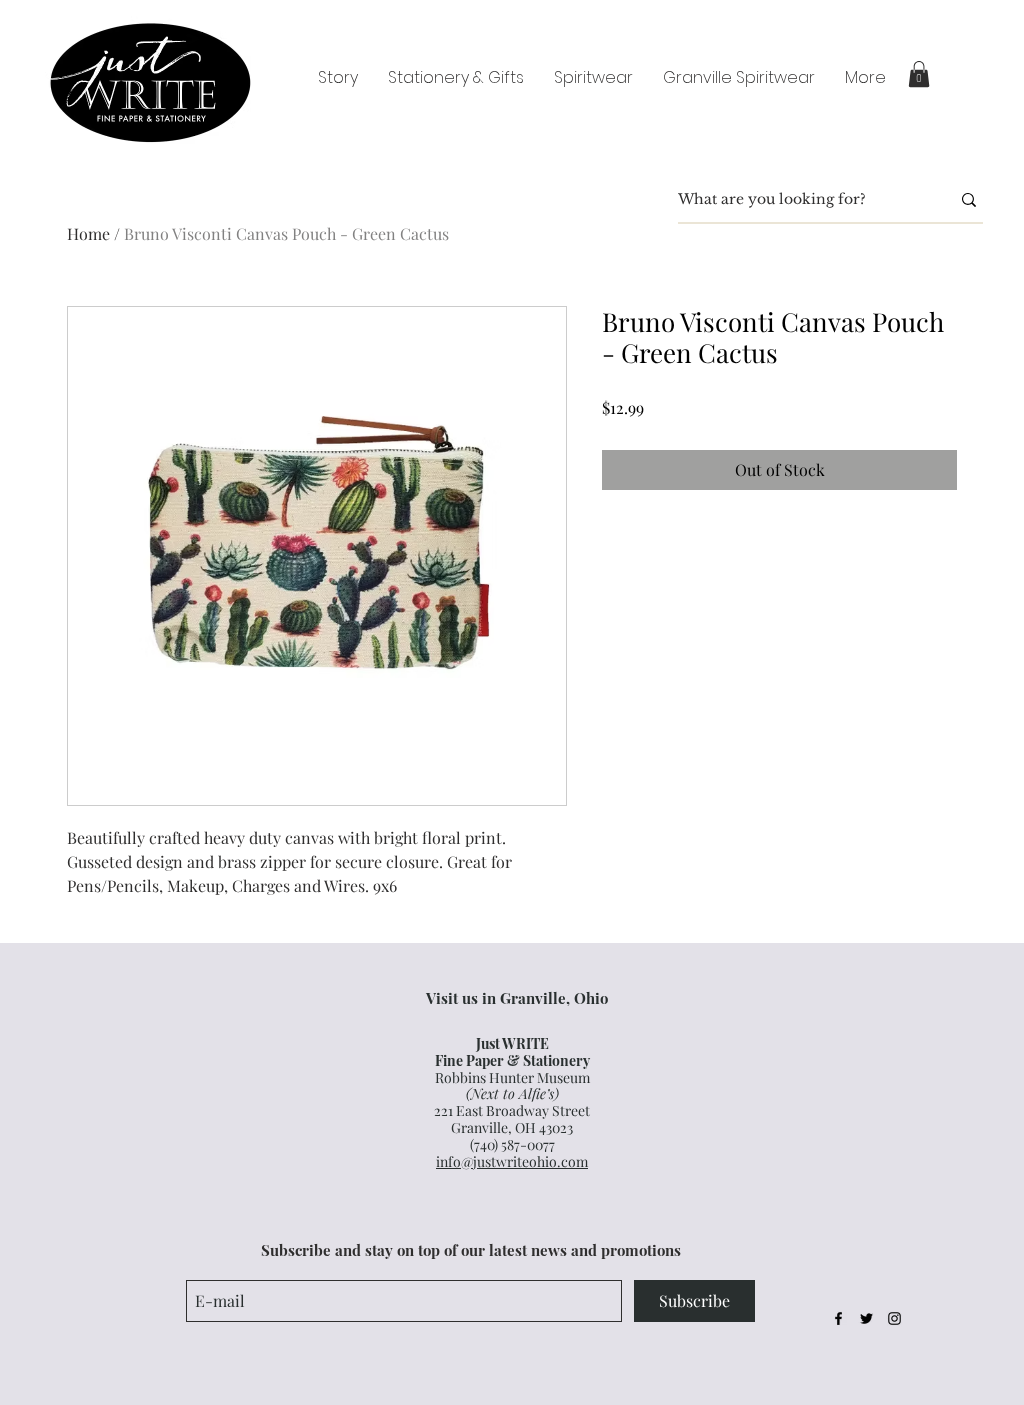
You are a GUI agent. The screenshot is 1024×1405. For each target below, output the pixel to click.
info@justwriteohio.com (512, 1161)
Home (88, 233)
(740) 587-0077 (512, 1144)
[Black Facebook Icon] (838, 1318)
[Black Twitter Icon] (866, 1318)
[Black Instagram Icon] (894, 1318)
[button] (919, 74)
